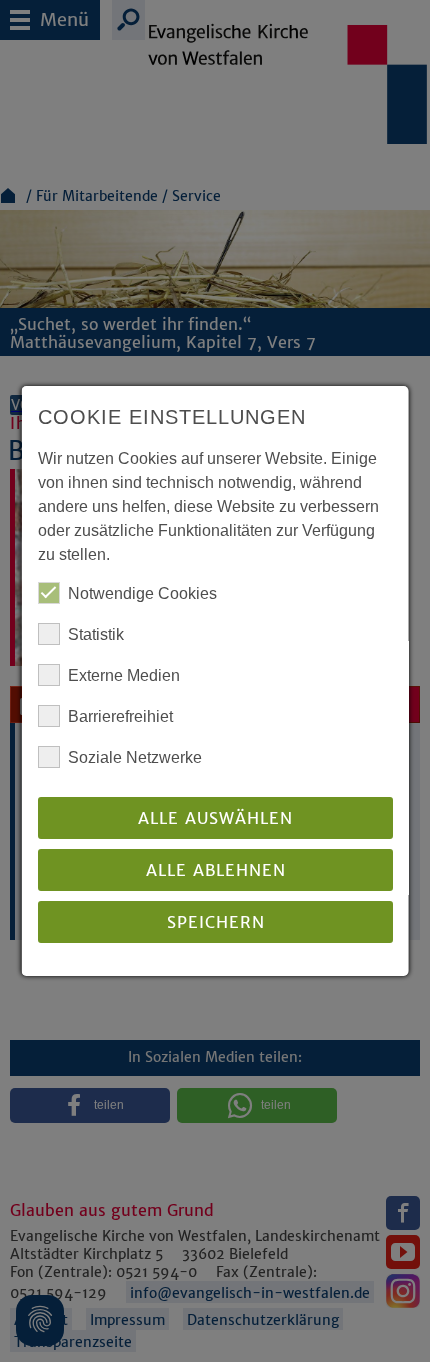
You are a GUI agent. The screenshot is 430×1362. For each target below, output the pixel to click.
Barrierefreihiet (120, 716)
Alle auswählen (215, 818)
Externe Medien (124, 675)
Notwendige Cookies (142, 593)
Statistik (96, 634)
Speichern (215, 922)
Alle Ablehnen (215, 870)
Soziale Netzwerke (135, 757)
